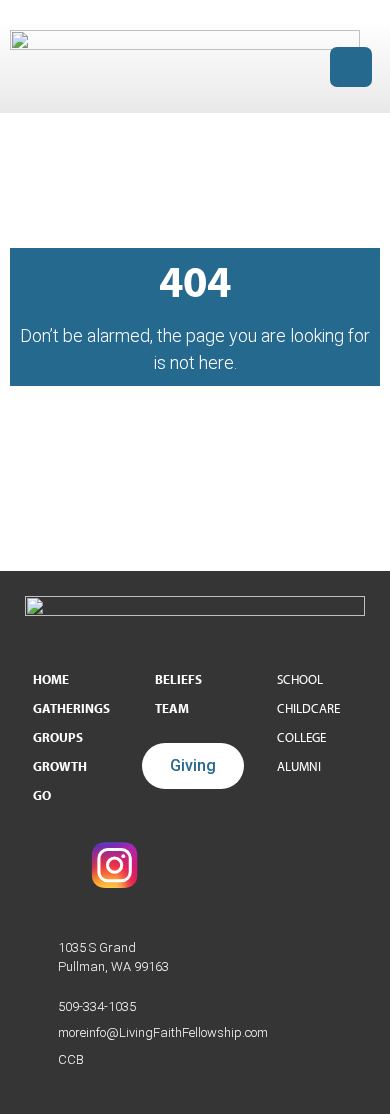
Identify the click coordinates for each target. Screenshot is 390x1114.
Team (172, 708)
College (301, 737)
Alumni (299, 766)
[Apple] (325, 865)
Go (42, 795)
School (300, 679)
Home (51, 679)
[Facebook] (45, 865)
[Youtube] (185, 865)
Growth (60, 766)
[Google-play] (255, 865)
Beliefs (178, 679)
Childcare (308, 708)
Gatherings (71, 708)
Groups (58, 737)
